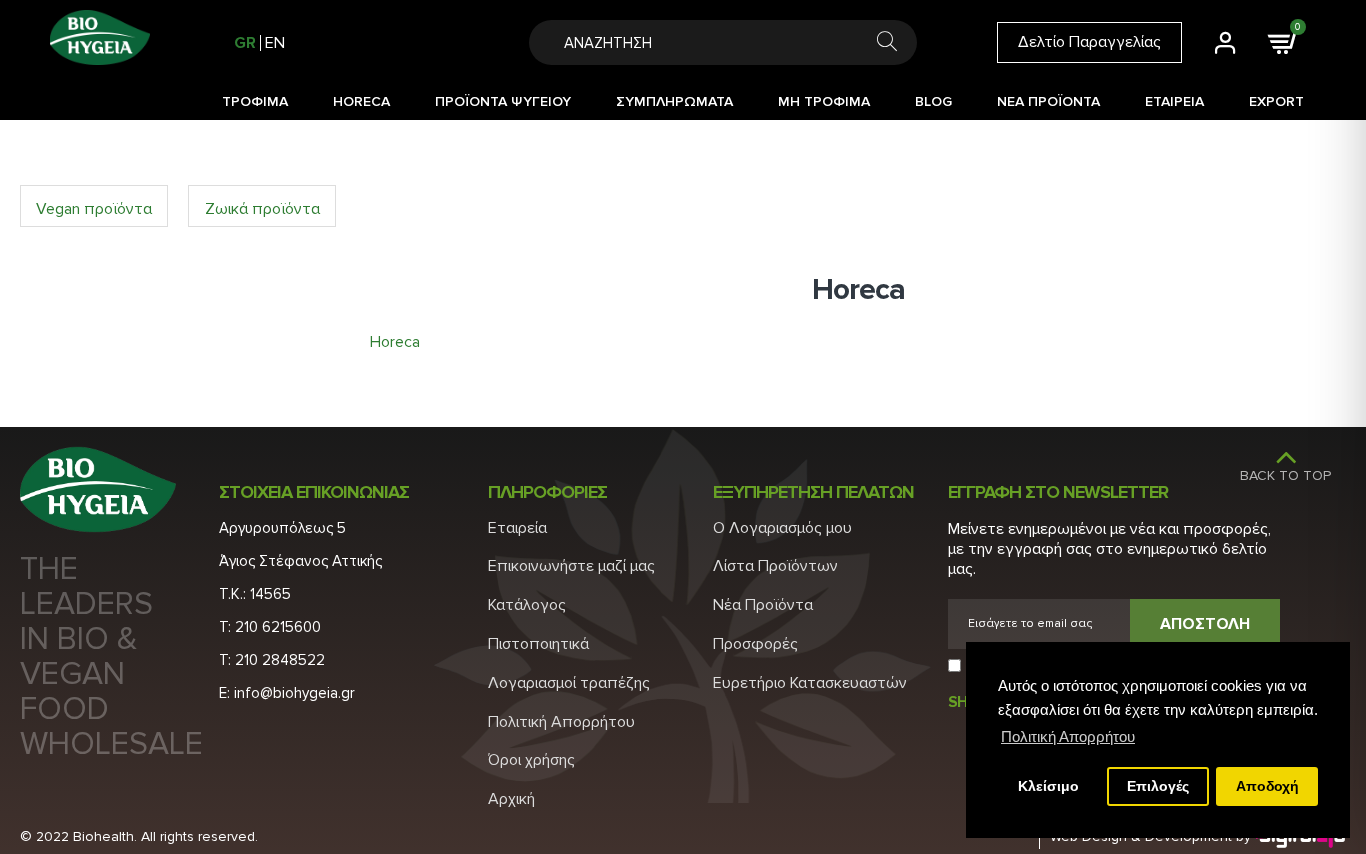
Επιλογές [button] (1158, 786)
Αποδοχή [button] (1267, 786)
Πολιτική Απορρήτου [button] (1068, 736)
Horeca (395, 342)
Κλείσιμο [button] (1048, 786)
